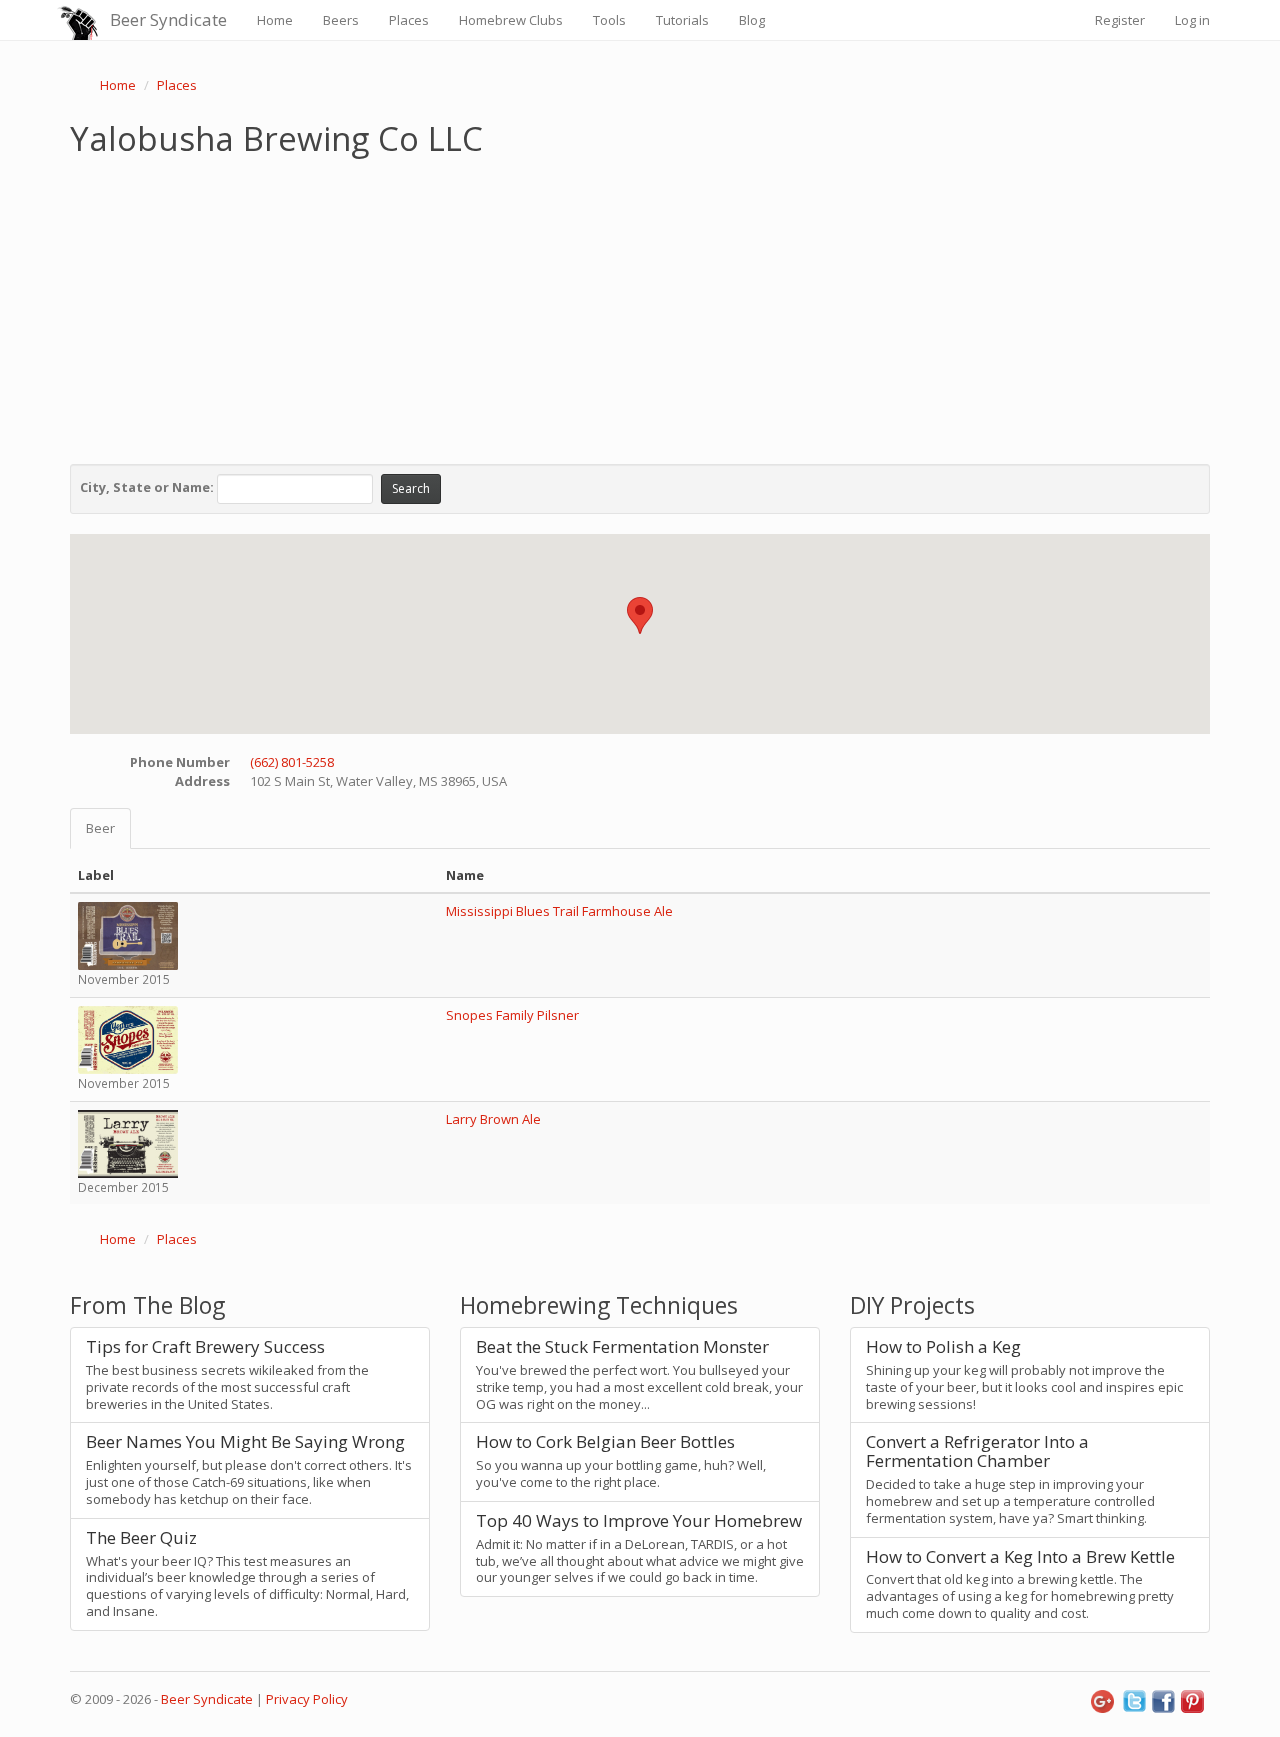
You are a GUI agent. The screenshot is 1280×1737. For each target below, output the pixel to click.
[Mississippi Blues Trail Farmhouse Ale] (128, 935)
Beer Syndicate (168, 19)
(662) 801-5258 (292, 762)
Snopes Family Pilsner (512, 1015)
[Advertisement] (640, 306)
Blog (752, 20)
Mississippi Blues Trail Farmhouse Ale (559, 911)
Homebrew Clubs (511, 20)
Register (1120, 20)
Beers (341, 20)
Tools (609, 20)
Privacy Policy (307, 1699)
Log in (1192, 20)
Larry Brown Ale (493, 1119)
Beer (100, 828)
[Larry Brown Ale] (128, 1142)
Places (409, 20)
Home (275, 20)
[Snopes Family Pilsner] (128, 1038)
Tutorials (682, 20)
